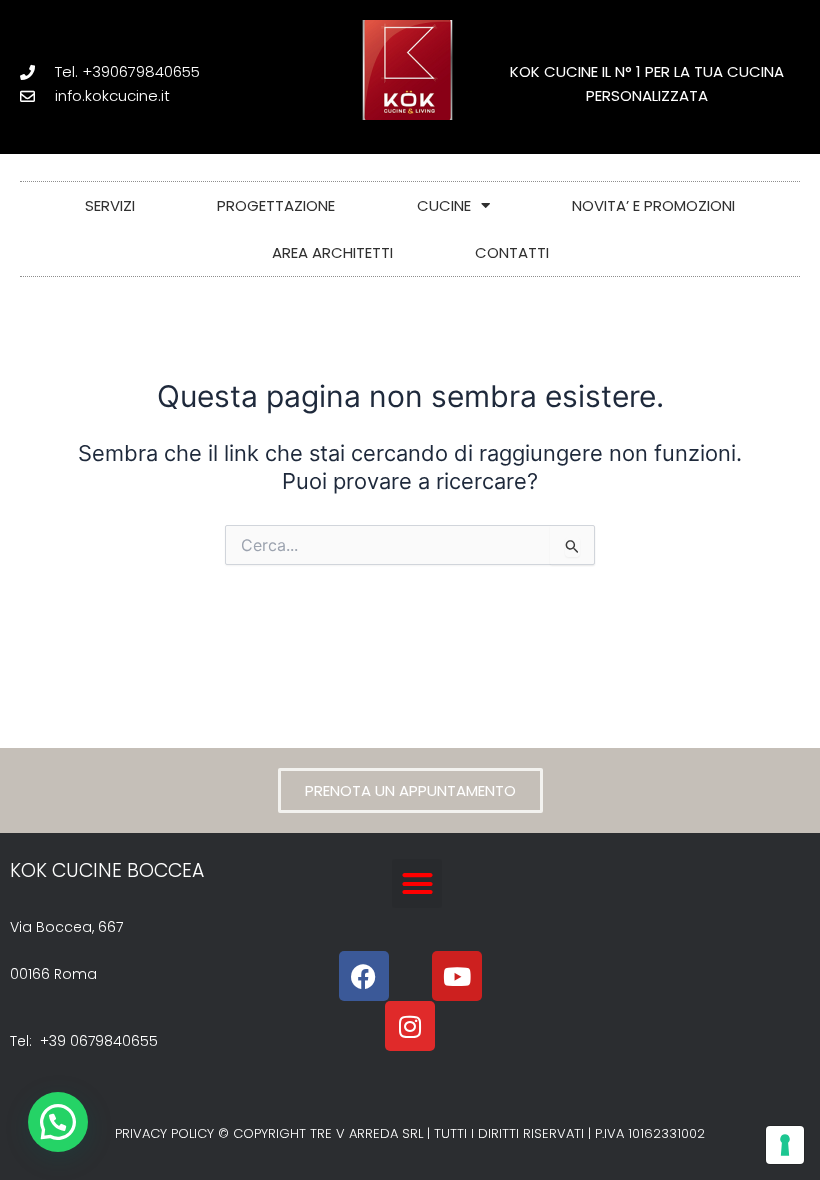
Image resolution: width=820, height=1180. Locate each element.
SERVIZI (110, 205)
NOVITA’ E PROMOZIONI (653, 205)
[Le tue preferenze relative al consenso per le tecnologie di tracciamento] (785, 1145)
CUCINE (444, 205)
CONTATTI (512, 252)
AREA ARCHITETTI (332, 252)
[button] (417, 884)
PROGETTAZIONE (276, 205)
